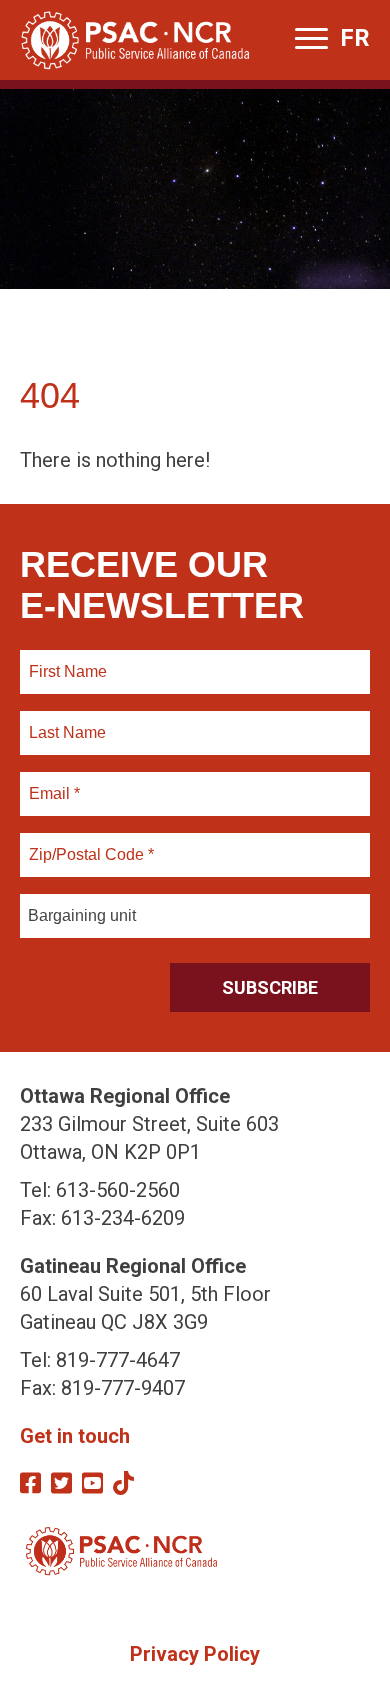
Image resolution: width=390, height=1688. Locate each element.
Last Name (65, 721)
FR (355, 38)
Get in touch (75, 1436)
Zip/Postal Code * (88, 843)
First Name (67, 660)
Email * (53, 782)
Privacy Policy (195, 1654)
